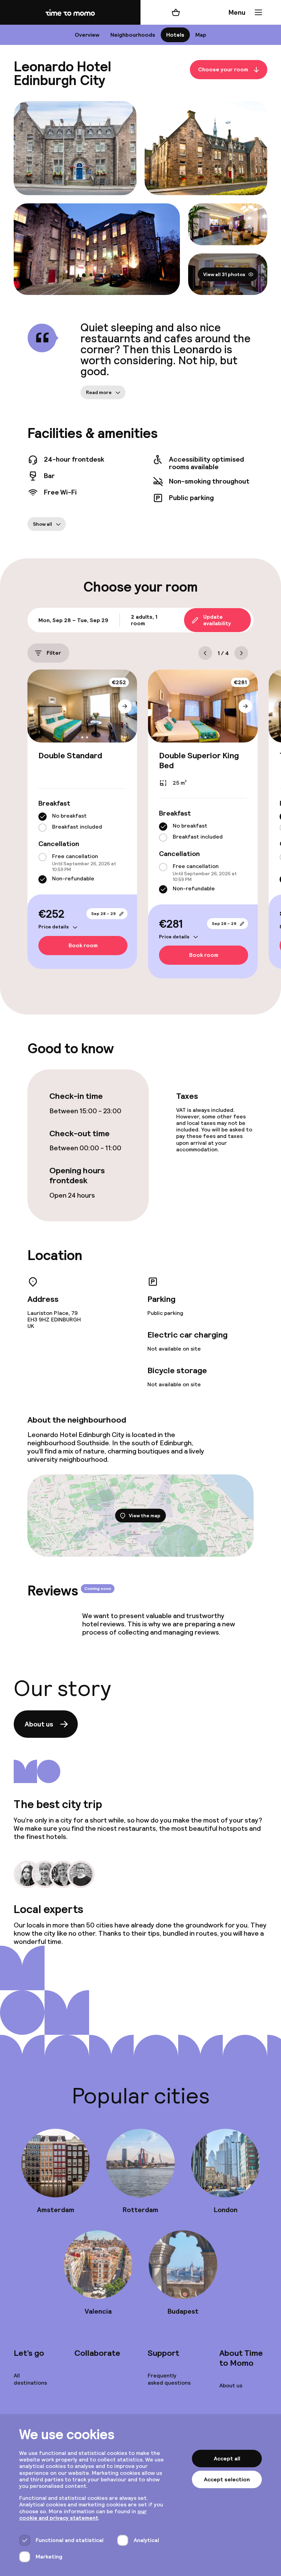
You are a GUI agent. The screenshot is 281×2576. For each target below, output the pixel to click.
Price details (54, 927)
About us (39, 1724)
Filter (54, 653)
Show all (42, 524)
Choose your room (223, 70)
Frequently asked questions (169, 2379)
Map (201, 35)
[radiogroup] (82, 822)
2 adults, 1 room (144, 620)
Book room (83, 945)
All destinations (30, 2379)
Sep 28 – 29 (103, 914)
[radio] (42, 817)
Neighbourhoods (133, 35)
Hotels (175, 35)
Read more (99, 392)
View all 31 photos (224, 274)
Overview (87, 35)
